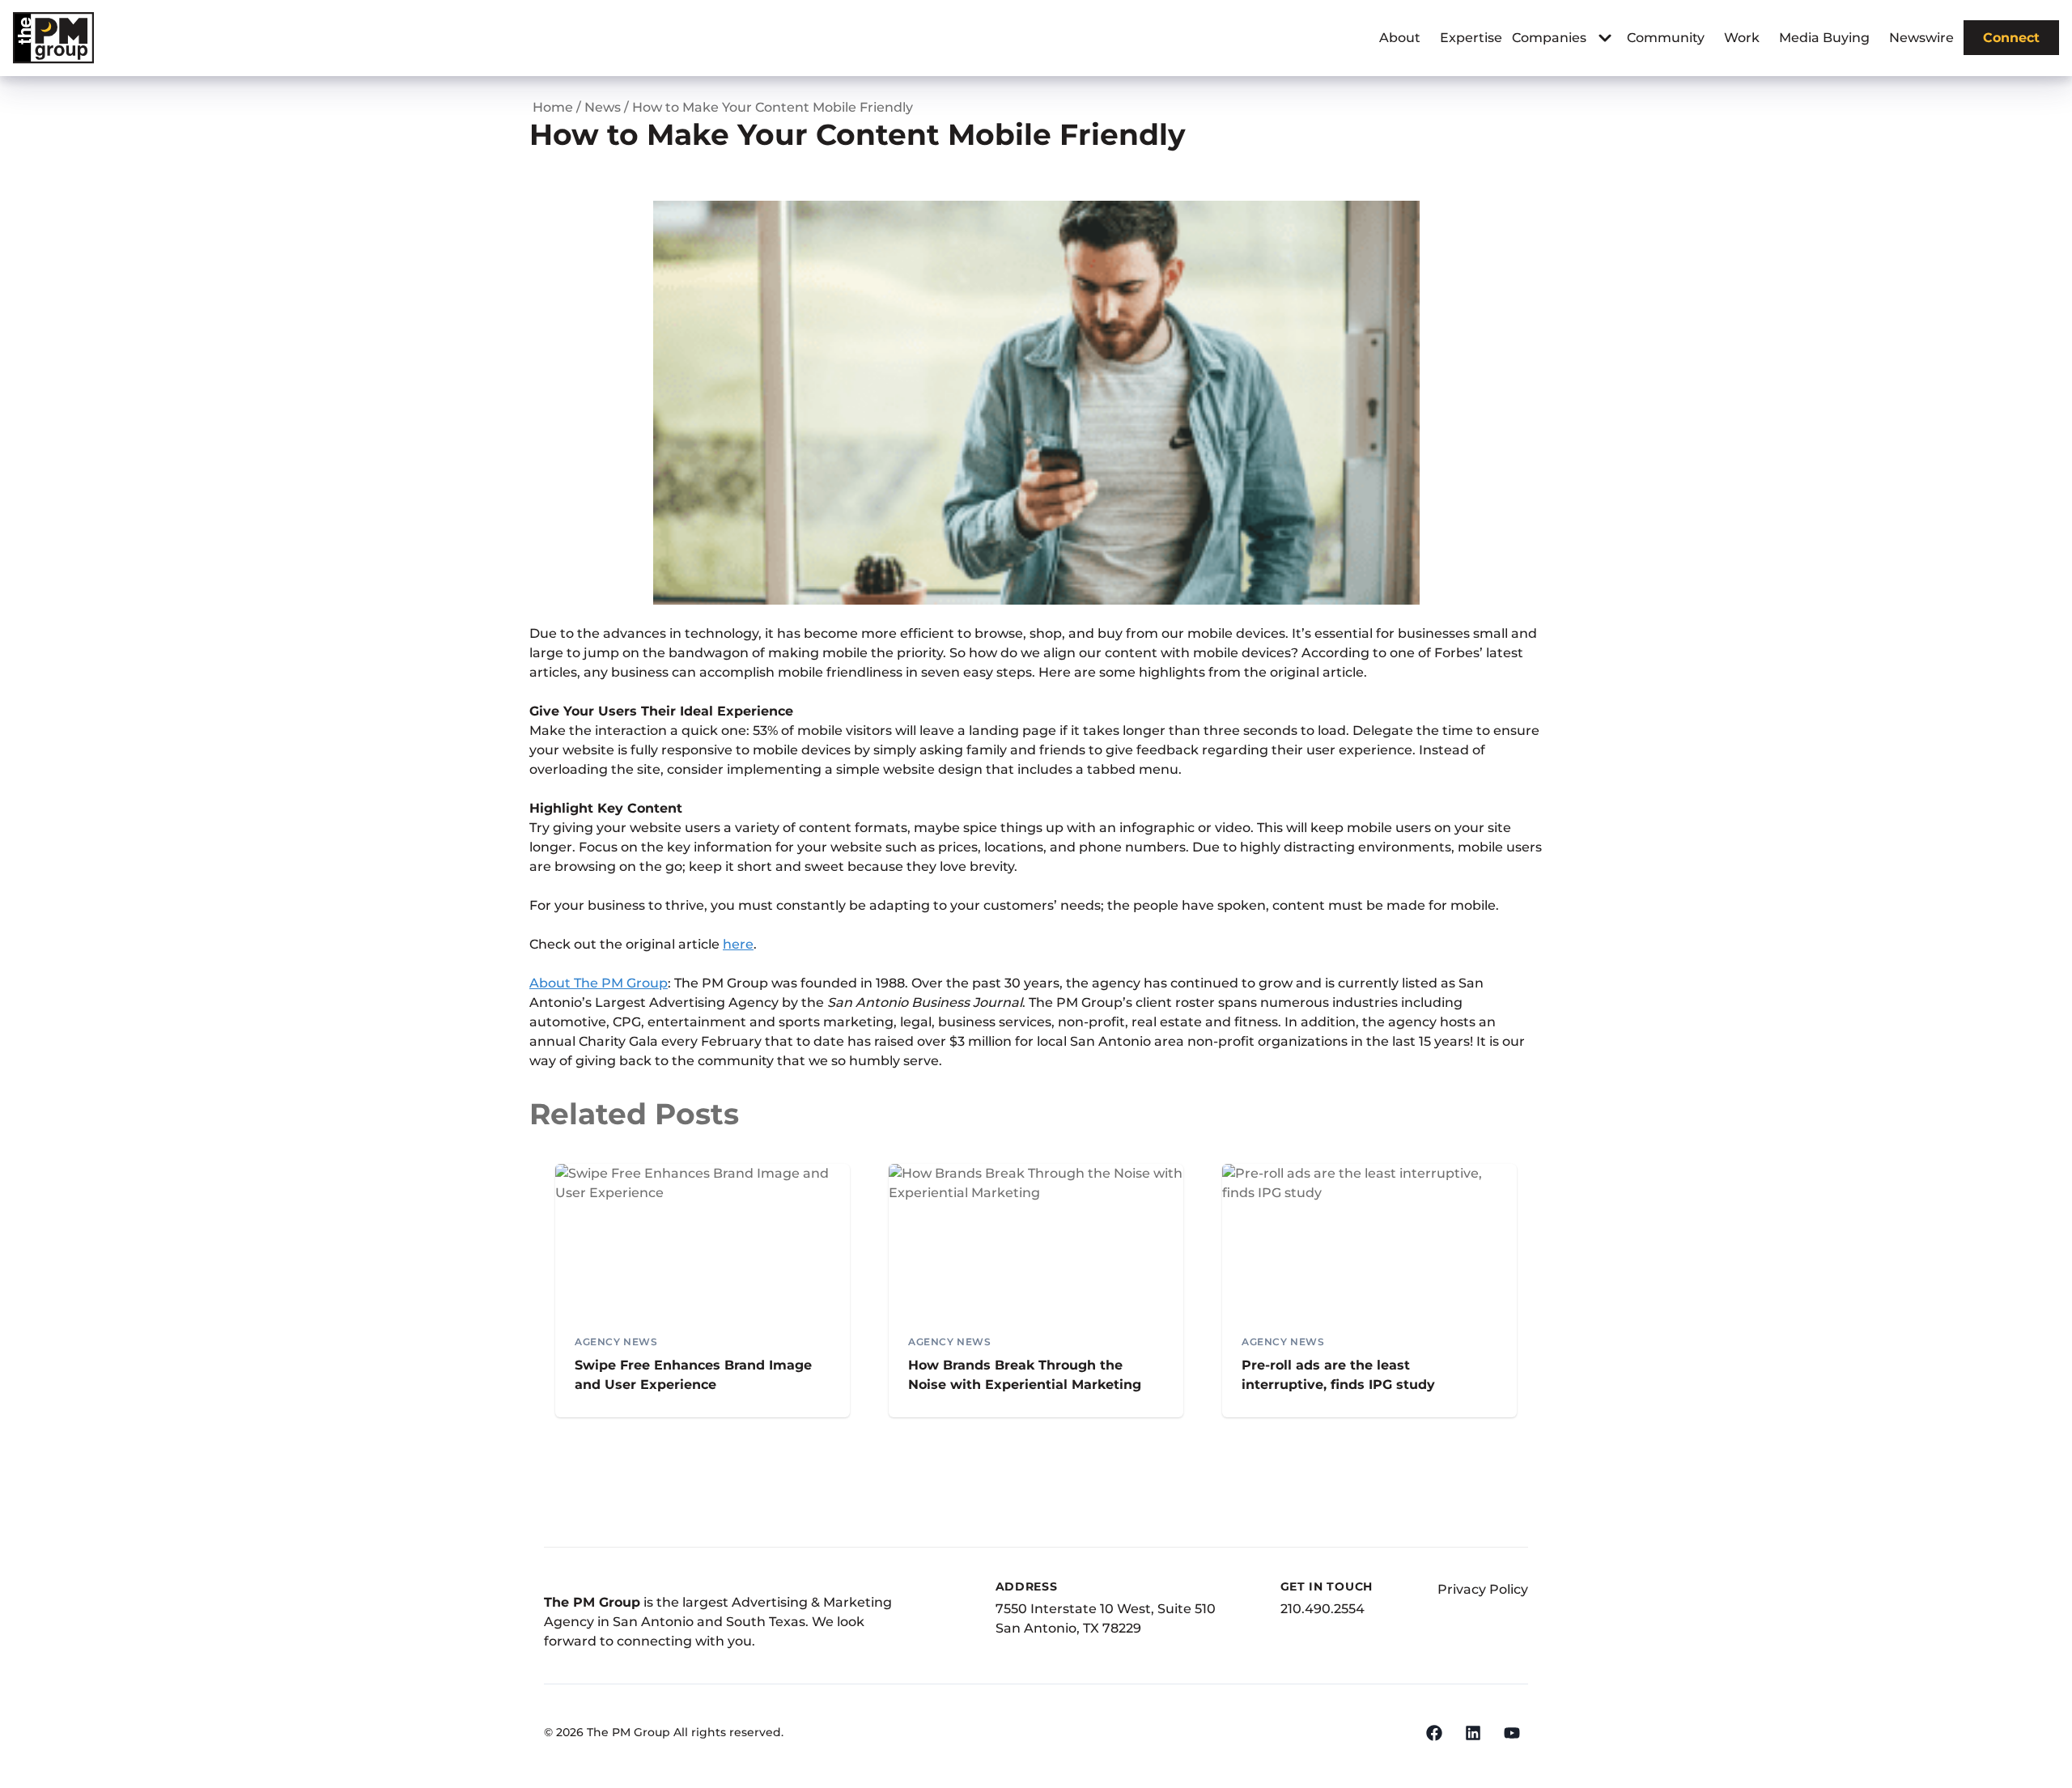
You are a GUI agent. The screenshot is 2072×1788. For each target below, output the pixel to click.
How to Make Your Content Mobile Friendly (773, 107)
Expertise (1471, 38)
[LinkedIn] (1473, 1733)
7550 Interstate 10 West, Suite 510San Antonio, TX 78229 (1106, 1618)
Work (1742, 38)
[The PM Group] (53, 38)
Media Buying (1824, 38)
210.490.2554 (1323, 1609)
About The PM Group (599, 983)
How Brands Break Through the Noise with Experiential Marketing (1025, 1375)
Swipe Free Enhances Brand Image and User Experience (693, 1375)
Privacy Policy (1483, 1589)
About (1400, 38)
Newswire (1921, 38)
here (738, 944)
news (603, 107)
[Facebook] (1434, 1733)
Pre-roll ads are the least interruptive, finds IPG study (1338, 1375)
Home (553, 107)
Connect (2011, 38)
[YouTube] (1512, 1733)
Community (1666, 38)
